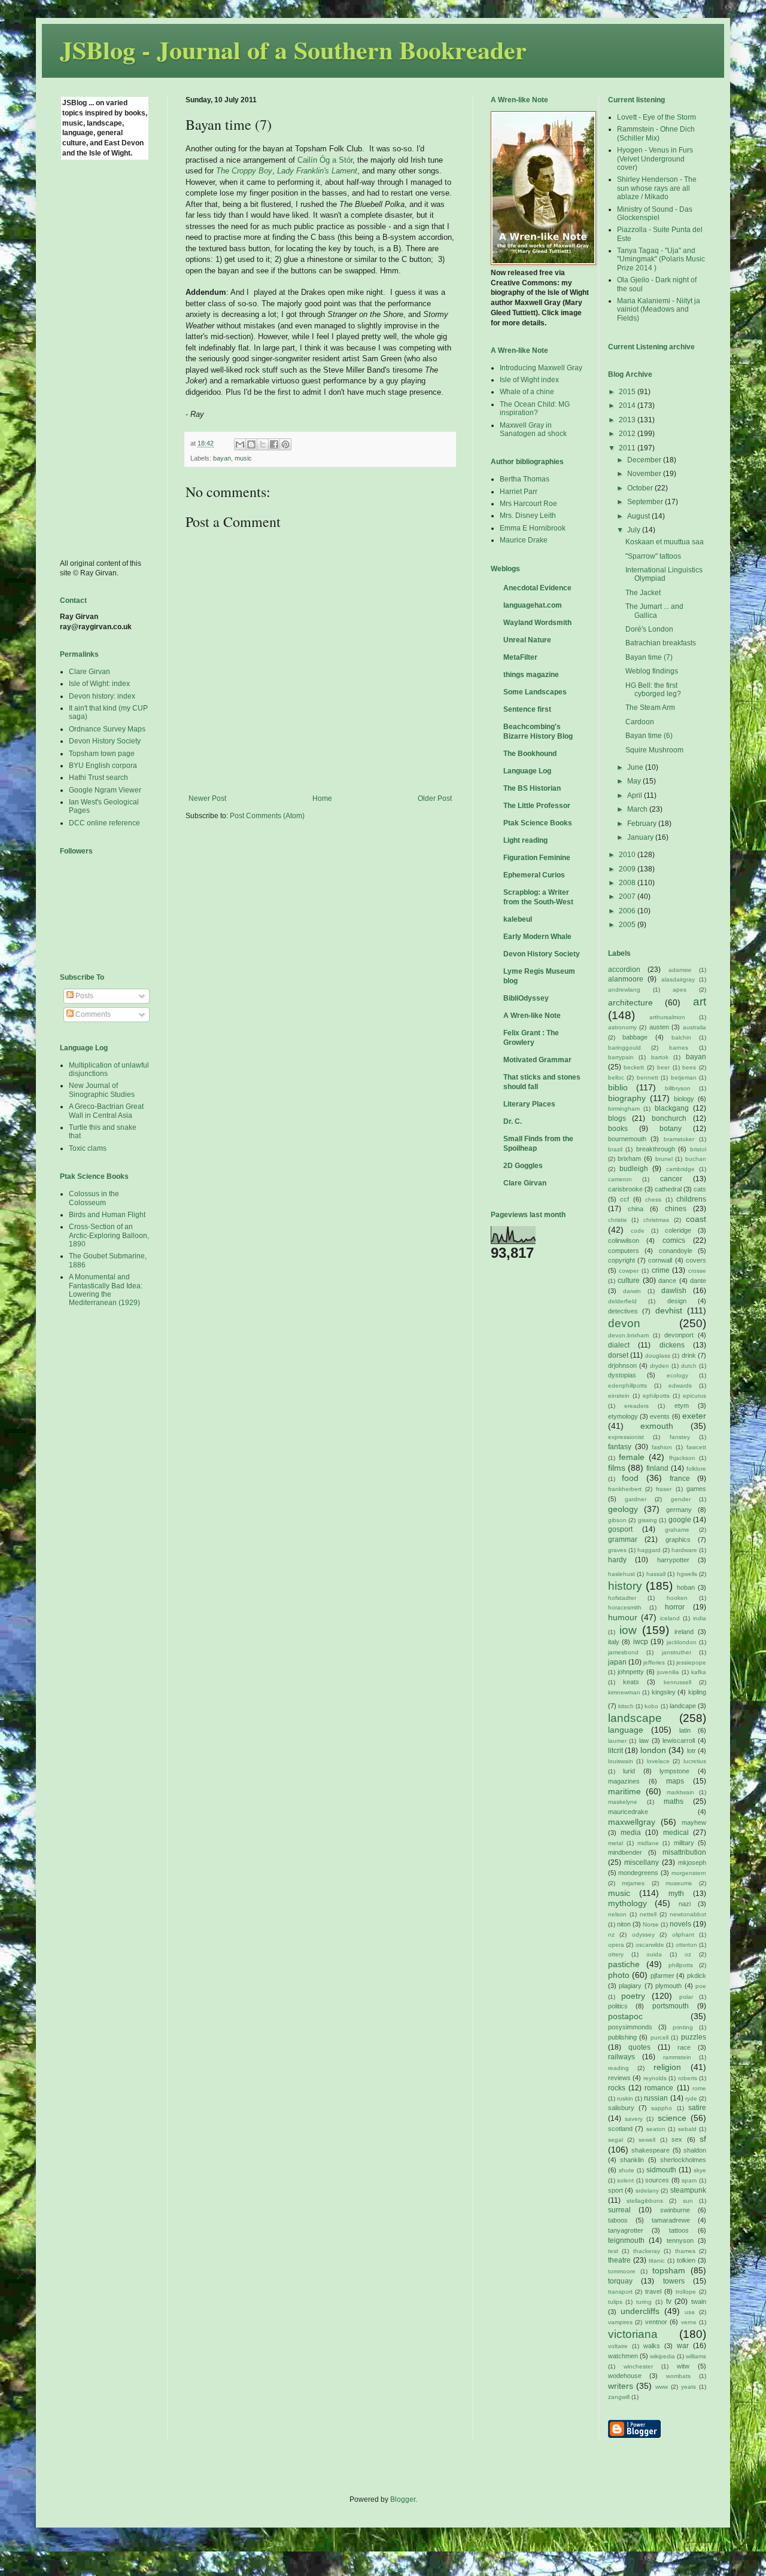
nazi (685, 1904)
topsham (669, 2270)
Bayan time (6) (649, 736)
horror (675, 1607)
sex (677, 2139)
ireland (684, 1632)
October (641, 488)
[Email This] (240, 444)
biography (627, 1098)
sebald (687, 2129)
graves (617, 1550)
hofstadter (622, 1598)
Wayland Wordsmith (537, 623)
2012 (628, 434)
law (644, 1740)
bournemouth (627, 1139)
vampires (620, 2322)
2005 (628, 925)
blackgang (672, 1108)
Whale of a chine (527, 392)
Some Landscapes (535, 692)
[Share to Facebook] (274, 444)
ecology (677, 1375)
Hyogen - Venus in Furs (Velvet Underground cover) (655, 159)
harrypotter (673, 1560)
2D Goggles (523, 1166)
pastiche (624, 1964)
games (696, 1489)
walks (652, 2346)
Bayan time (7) (649, 657)
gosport (620, 1529)
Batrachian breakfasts (661, 643)
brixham (629, 1159)
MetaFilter (520, 657)
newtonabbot (688, 1914)
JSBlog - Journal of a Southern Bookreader (293, 49)
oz (688, 1954)
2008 (628, 883)
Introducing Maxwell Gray (541, 368)
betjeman (684, 1077)
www (662, 2387)
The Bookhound (530, 754)
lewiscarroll (679, 1740)
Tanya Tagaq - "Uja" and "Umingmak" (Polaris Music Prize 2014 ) (661, 259)
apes (680, 990)
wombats (678, 2376)
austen (659, 1027)
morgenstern (689, 1873)
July (635, 530)
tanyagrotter (626, 2230)
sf (703, 2139)
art (700, 1002)
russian (656, 2098)
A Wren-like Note (532, 1016)
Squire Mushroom (654, 750)
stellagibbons (645, 2201)
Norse (651, 1924)
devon (624, 1323)
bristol (698, 1149)
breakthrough (656, 1149)
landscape (635, 1718)
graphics (678, 1539)
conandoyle (676, 1251)
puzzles (694, 2037)
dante (698, 1281)
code (638, 1231)
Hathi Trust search (98, 778)
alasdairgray (678, 979)
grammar (623, 1539)
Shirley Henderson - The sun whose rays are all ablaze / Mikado (657, 188)
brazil (615, 1149)
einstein (619, 1396)
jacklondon (682, 1642)
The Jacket (643, 593)
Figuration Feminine (537, 858)
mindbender (625, 1852)
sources (657, 2180)
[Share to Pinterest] (285, 444)
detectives (623, 1311)
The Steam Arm (650, 708)
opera (616, 1945)
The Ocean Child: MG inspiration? (535, 408)
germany (679, 1510)
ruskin (625, 2098)
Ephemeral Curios (534, 875)
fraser (664, 1489)
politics (618, 2006)
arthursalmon (667, 1017)
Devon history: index (102, 696)
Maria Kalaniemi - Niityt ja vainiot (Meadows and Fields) (659, 310)
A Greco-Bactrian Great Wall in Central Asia (106, 1111)
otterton (686, 1945)
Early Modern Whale (537, 937)
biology (684, 1099)
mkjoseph (692, 1862)
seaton (656, 2129)
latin (685, 1730)
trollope (686, 2292)
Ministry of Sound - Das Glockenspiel (655, 214)
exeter (694, 1416)
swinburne (675, 2210)
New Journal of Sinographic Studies (102, 1090)
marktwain (680, 1792)
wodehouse (625, 2376)
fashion (662, 1447)
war (683, 2346)
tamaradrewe (671, 2220)
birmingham (624, 1109)
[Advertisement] (108, 358)
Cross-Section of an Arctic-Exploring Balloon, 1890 (109, 1235)
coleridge (678, 1230)
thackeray (647, 2251)
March (638, 809)
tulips (615, 2302)
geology (623, 1509)
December (645, 460)
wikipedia (662, 2356)
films (617, 1468)
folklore (696, 1469)
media (631, 1833)
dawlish (674, 1291)
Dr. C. (513, 1121)
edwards (680, 1385)
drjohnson (622, 1365)
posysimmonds (630, 2027)
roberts (688, 2078)
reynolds (655, 2078)
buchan (696, 1159)
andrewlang (624, 990)
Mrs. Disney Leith (528, 516)
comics (674, 1240)
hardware (684, 1550)
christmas (656, 1220)
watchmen (623, 2356)
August (639, 516)
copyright (621, 1260)
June (636, 767)
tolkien (686, 2260)
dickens (672, 1345)
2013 (628, 420)
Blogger (403, 2499)
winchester (638, 2366)
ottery (616, 1954)
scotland (620, 2129)
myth (676, 1894)
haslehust (621, 1574)
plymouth (668, 1986)
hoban (686, 1587)
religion (667, 2067)
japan (617, 1662)
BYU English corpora (103, 766)
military (684, 1843)
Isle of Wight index (529, 380)
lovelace (658, 1761)
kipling (697, 1692)
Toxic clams (88, 1148)
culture (629, 1281)
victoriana (633, 2334)
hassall (656, 1574)
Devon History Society (105, 741)
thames (685, 2251)
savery (634, 2119)
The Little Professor (537, 806)
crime (661, 1270)
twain (699, 2301)
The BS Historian (532, 788)
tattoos (679, 2230)
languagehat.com (533, 605)
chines (676, 1209)
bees (689, 1067)
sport (615, 2190)
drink (689, 1355)
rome (699, 2088)
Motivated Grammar (537, 1060)
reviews (619, 2078)
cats (700, 1189)
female (632, 1457)
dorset (618, 1355)
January (641, 837)
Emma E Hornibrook (533, 528)
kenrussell (677, 1682)
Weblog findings (652, 671)
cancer (671, 1179)
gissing (648, 1520)
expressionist (626, 1437)
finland (657, 1468)
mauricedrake (628, 1812)
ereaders (636, 1406)
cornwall (660, 1260)
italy (614, 1642)
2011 (628, 448)
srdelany (647, 2191)
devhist (669, 1310)
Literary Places (529, 1104)
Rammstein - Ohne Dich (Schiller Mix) (656, 133)
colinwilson (624, 1240)
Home (322, 798)
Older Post (435, 798)
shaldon (695, 2150)
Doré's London (649, 629)
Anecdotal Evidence (537, 588)
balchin (681, 1037)
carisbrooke (625, 1189)
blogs (617, 1118)
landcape (683, 1706)
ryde (691, 2098)
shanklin (632, 2160)
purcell (659, 2037)
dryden (659, 1366)
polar (686, 1997)
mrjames (633, 1883)
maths (674, 1801)
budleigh (634, 1169)
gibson (617, 1520)
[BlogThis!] (251, 444)
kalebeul (518, 919)
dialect (619, 1345)
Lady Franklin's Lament (317, 171)
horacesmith (625, 1607)
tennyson (680, 2240)
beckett (634, 1067)
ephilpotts (656, 1396)
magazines (624, 1781)
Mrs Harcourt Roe (528, 504)
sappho (662, 2108)
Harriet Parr (519, 492)
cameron (620, 1179)
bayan (222, 458)
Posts (83, 996)
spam (689, 2180)
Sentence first (527, 709)
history (625, 1586)
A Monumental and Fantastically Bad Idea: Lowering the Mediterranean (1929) (106, 1290)
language (626, 1730)
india (700, 1618)
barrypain (621, 1057)
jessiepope (691, 1662)
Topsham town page (102, 754)
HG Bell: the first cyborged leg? (653, 690)
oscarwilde (650, 1945)
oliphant (683, 1935)
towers (674, 2281)
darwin (632, 1291)
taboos (618, 2220)
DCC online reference (104, 823)
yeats (689, 2387)
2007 (628, 897)
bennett (648, 1077)
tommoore (622, 2271)
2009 (628, 869)
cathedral (668, 1189)
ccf (624, 1199)
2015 (628, 392)
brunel (664, 1159)
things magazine (531, 675)
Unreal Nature (527, 640)
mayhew (694, 1822)
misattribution (684, 1852)
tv (669, 2301)
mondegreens (638, 1873)
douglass (658, 1356)
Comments (92, 1014)
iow (628, 1630)
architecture (630, 1002)
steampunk (688, 2190)
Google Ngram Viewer (105, 790)
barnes (679, 1048)
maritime (624, 1791)
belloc (616, 1077)
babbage (635, 1037)
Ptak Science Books (538, 823)
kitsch (626, 1706)
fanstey (680, 1437)
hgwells (687, 1574)
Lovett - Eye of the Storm (656, 117)
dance (667, 1281)
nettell (648, 1914)
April (636, 795)
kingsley (664, 1692)
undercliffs (640, 2311)
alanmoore (626, 979)
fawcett (696, 1447)
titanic (657, 2261)
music (243, 458)
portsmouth (671, 2006)
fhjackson (682, 1458)
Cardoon (640, 722)
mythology (627, 1903)
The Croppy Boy (244, 171)
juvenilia (668, 1672)
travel (653, 2291)
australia (694, 1027)
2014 (628, 406)
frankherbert (625, 1489)
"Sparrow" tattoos (653, 556)
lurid (629, 1771)
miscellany (642, 1862)
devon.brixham (628, 1335)
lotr (691, 1751)
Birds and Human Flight (107, 1215)
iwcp (641, 1642)
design (677, 1301)
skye (700, 2170)
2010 (628, 855)
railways (621, 2057)
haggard (649, 1550)
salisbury (621, 2108)
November (645, 474)
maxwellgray (632, 1822)
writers (621, 2386)
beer (663, 1067)
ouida (654, 1954)
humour (623, 1617)
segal (615, 2140)
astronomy (622, 1027)
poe (701, 1986)
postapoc (625, 2016)
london (653, 1750)
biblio (618, 1087)
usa (690, 2312)
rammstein (677, 2057)
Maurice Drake (524, 540)
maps (675, 1781)
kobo (651, 1706)
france (680, 1478)
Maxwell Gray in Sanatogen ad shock (533, 429)
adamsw (680, 970)
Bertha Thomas (525, 479)
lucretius (695, 1761)
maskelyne (623, 1802)
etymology (623, 1416)
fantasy (620, 1447)
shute (627, 2170)
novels (680, 1924)
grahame (677, 1530)
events (660, 1416)
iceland (670, 1618)
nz (611, 1935)
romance (659, 2088)
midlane (648, 1843)
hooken (677, 1598)
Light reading (525, 840)
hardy (617, 1560)
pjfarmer (662, 1976)
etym (682, 1406)
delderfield (622, 1301)
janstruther (677, 1652)
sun (688, 2201)
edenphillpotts (627, 1385)
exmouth (657, 1426)
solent (625, 2180)
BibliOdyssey (526, 998)
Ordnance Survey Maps (107, 729)
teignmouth (626, 2240)
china (636, 1209)
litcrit (615, 1751)
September (646, 502)
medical (676, 1833)
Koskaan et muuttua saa (665, 542)
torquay (620, 2281)
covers (696, 1260)
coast (696, 1219)
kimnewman (624, 1692)
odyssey (643, 1935)
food (630, 1478)
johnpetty (631, 1672)
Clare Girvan (89, 672)
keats (631, 1682)
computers (624, 1251)
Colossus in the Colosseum (94, 1198)
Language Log (527, 771)
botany (671, 1129)
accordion (624, 970)
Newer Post (207, 798)
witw (683, 2366)
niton (624, 1924)
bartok (660, 1057)
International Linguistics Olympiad (664, 574)
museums (679, 1883)
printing (683, 2027)
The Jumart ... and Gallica (654, 611)
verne (689, 2322)
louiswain (621, 1761)
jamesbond (623, 1652)
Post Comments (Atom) (267, 816)
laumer (617, 1741)
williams (696, 2356)
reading (618, 2068)
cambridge (680, 1169)
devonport (679, 1335)
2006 (628, 911)
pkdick (697, 1976)
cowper (629, 1271)
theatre (619, 2260)
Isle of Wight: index (99, 684)
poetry (633, 1996)
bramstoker (679, 1139)
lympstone (674, 1771)
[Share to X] (263, 444)
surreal (619, 2210)
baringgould (624, 1048)
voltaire (618, 2346)
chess (653, 1199)
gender (681, 1499)
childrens (691, 1199)
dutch (689, 1366)
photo (619, 1975)
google (680, 1520)
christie (618, 1220)
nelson (617, 1914)
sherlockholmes (683, 2160)
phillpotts (681, 1965)
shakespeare (651, 2150)
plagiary (630, 1986)
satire (697, 2108)
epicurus (694, 1396)
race (684, 2047)
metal (615, 1843)
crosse (697, 1271)
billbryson (678, 1088)
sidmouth (661, 2170)
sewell (647, 2140)
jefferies (654, 1662)
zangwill (619, 2397)
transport (620, 2292)
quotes (639, 2047)
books (618, 1129)
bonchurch (669, 1118)
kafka (699, 1672)
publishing (622, 2037)
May (635, 781)
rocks (617, 2088)
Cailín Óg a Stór (325, 160)
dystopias (622, 1375)
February (643, 824)
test (613, 2251)
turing (644, 2302)
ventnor (656, 2322)
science (672, 2118)
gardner (636, 1499)
